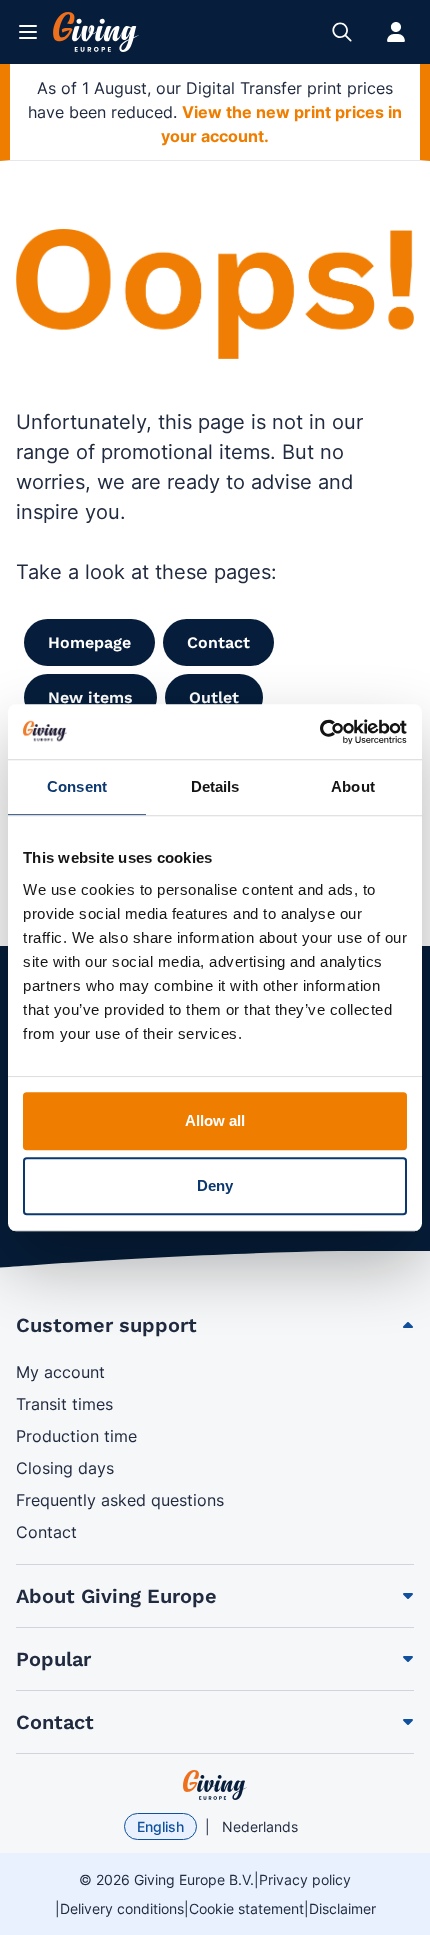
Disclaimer (342, 1908)
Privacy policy (305, 1879)
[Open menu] (28, 32)
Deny (215, 1185)
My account (60, 1372)
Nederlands (260, 1826)
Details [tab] (215, 786)
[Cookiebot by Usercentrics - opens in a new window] (319, 732)
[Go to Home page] (96, 32)
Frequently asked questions (120, 1500)
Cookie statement (246, 1908)
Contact (46, 1532)
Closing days (65, 1468)
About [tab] (353, 786)
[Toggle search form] (342, 32)
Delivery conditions (122, 1908)
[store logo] (215, 1785)
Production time (76, 1436)
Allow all (215, 1120)
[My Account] (396, 32)
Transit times (64, 1404)
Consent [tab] (77, 786)
